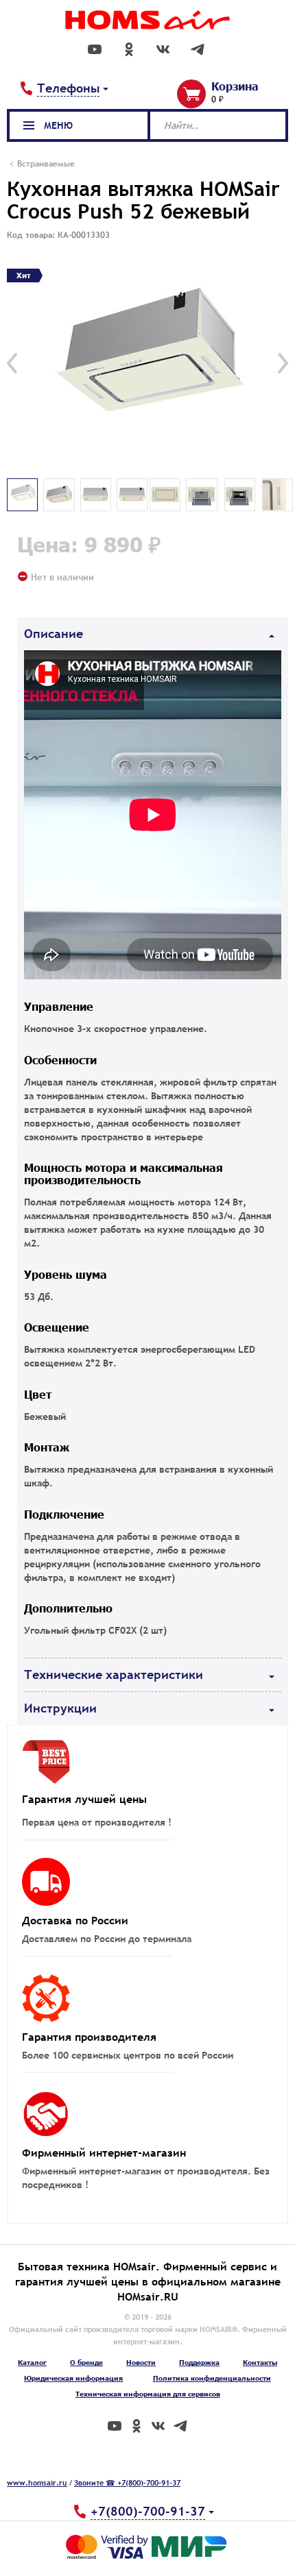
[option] (147, 363)
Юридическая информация (73, 2378)
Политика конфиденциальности (212, 2378)
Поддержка (199, 2362)
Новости (141, 2362)
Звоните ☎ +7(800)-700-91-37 (127, 2483)
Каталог (32, 2362)
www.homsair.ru (37, 2483)
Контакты (260, 2362)
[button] (12, 363)
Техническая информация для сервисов (148, 2394)
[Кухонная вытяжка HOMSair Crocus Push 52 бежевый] (147, 363)
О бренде (86, 2362)
